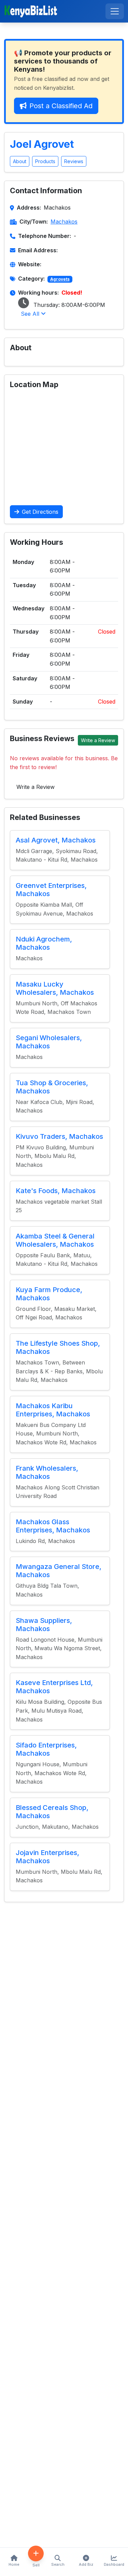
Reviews (74, 161)
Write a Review (98, 740)
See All (31, 314)
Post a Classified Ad (61, 106)
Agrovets (60, 279)
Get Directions (40, 512)
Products (45, 161)
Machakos (64, 222)
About (20, 161)
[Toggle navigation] (115, 11)
